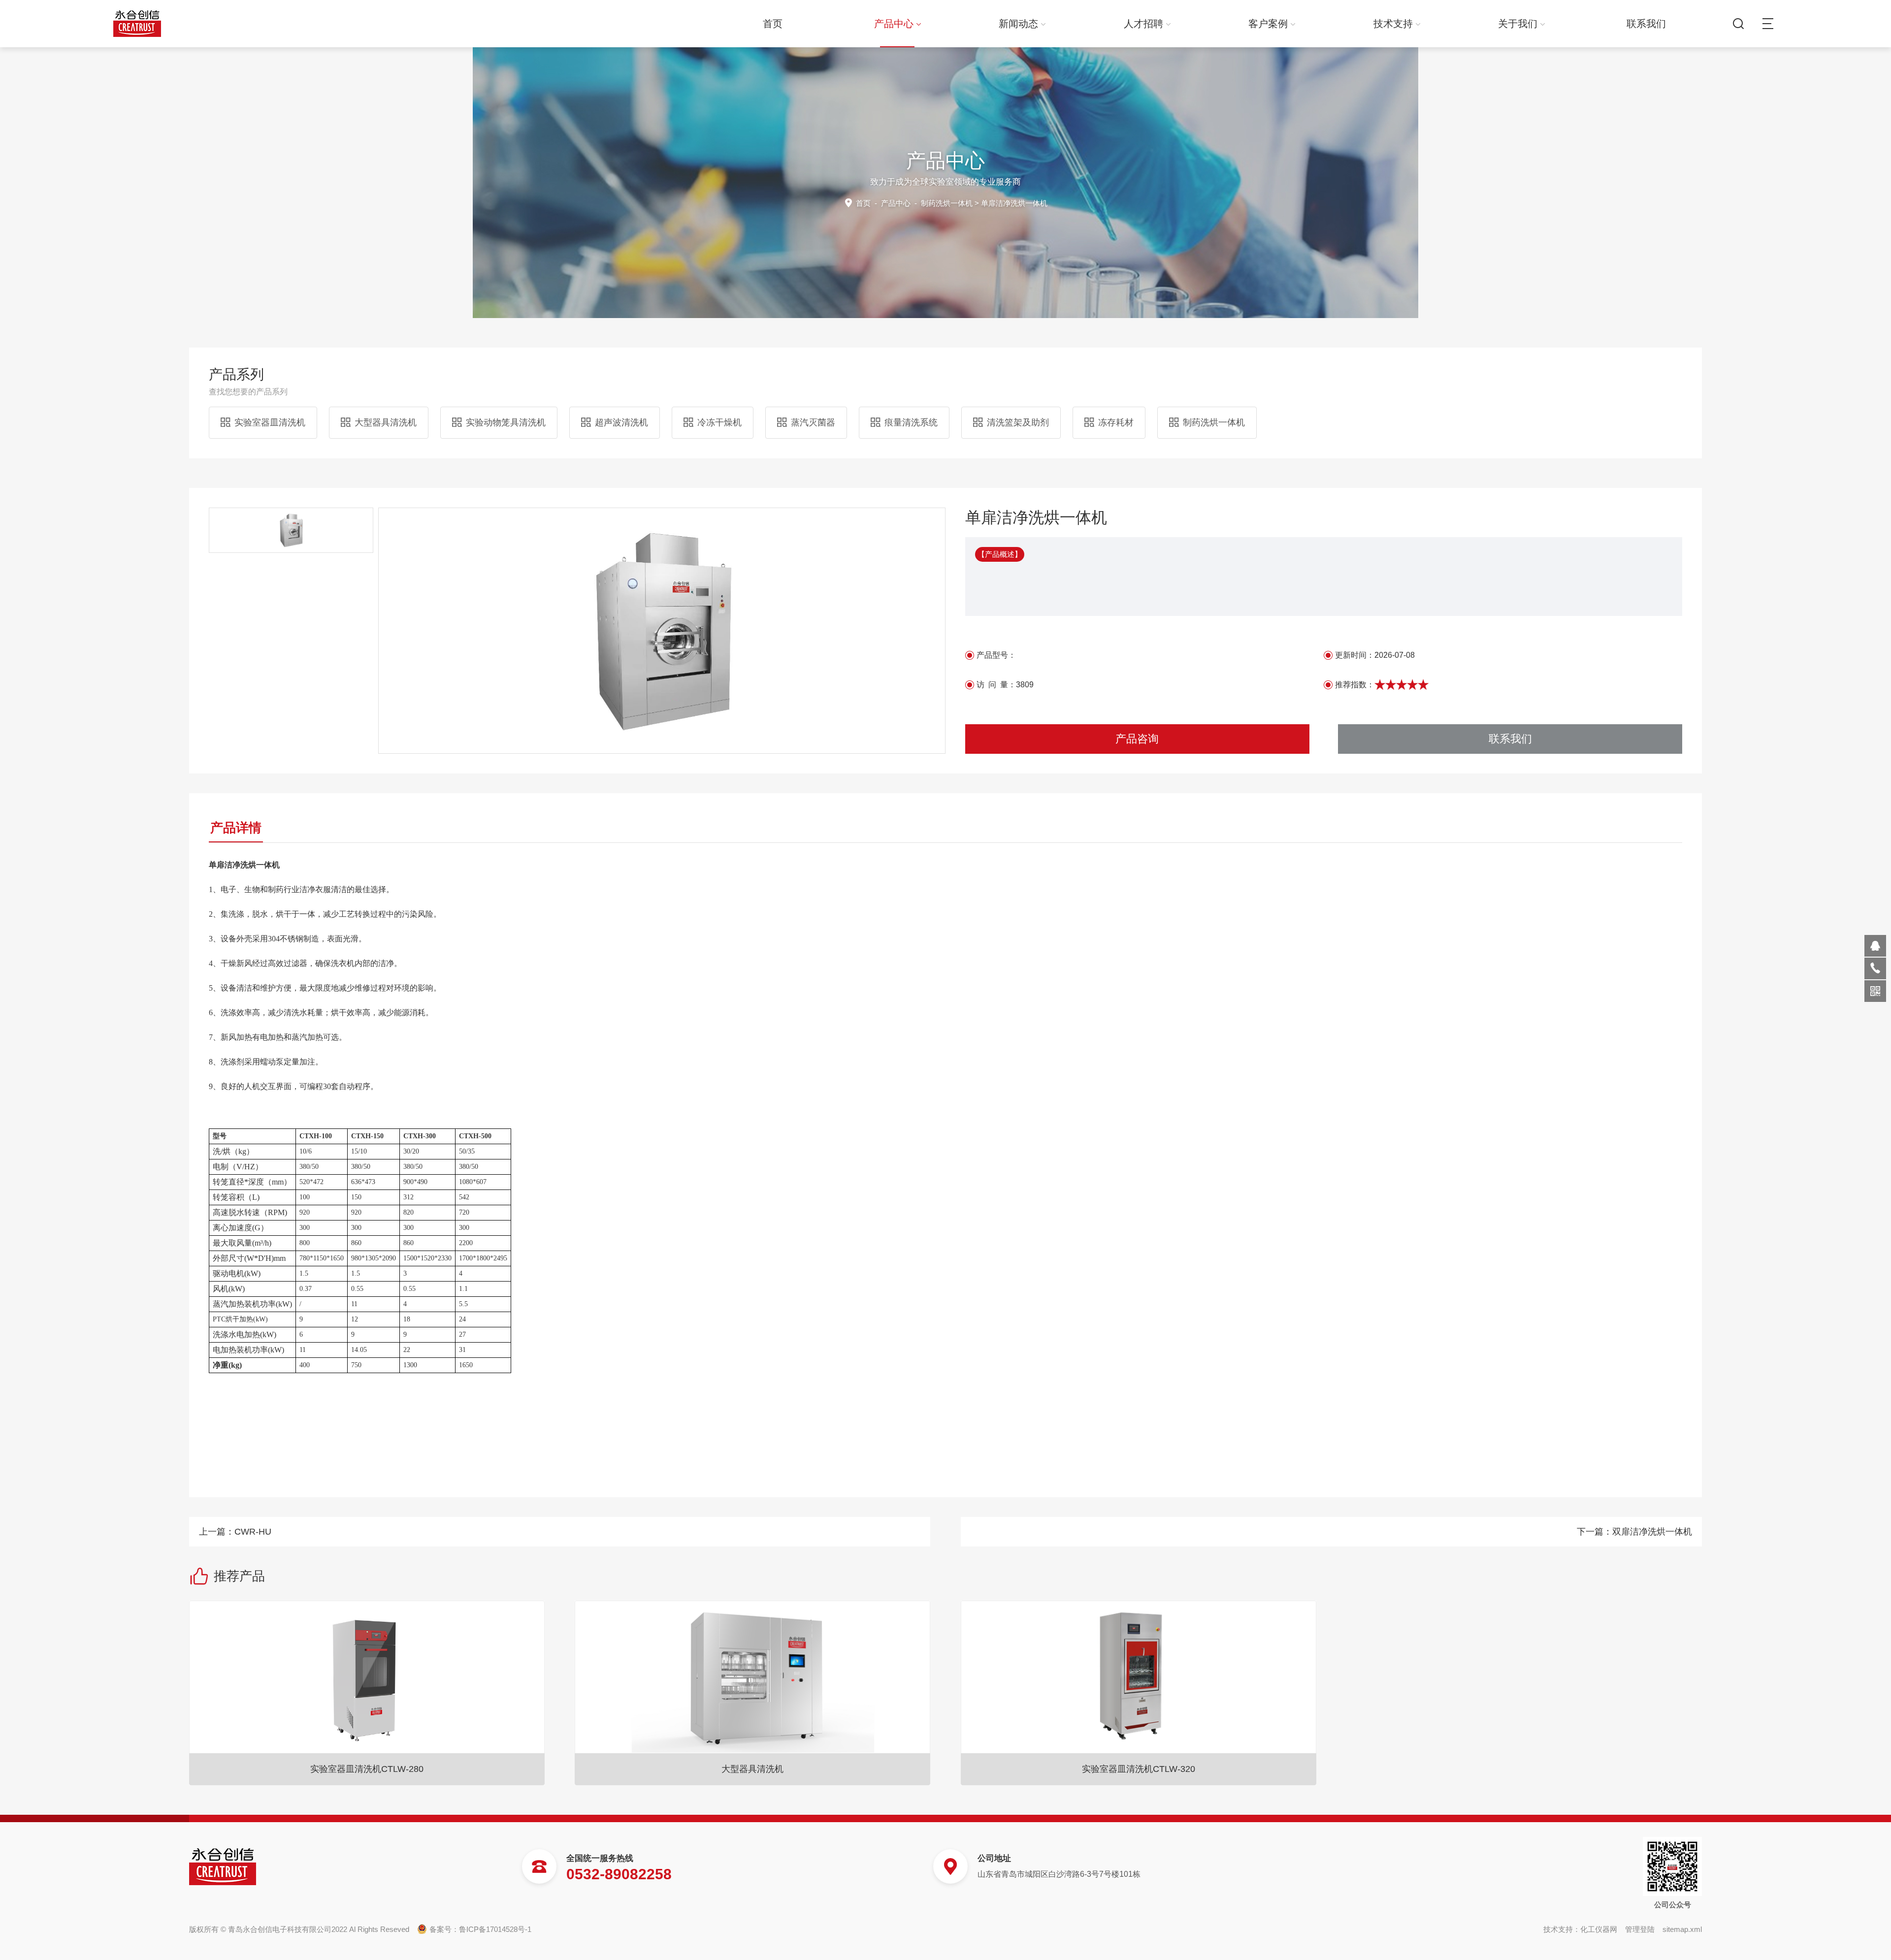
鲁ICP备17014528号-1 (495, 1929)
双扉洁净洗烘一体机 (1652, 1532)
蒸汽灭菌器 (813, 422)
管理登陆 (1640, 1929)
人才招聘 (1143, 24)
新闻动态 (1018, 24)
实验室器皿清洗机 (270, 422)
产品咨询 (1137, 739)
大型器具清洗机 (386, 422)
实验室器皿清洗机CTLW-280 (367, 1769)
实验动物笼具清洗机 (506, 422)
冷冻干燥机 (719, 422)
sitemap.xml (1682, 1929)
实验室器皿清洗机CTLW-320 (1139, 1769)
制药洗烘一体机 (947, 203)
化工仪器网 (1599, 1929)
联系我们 (1646, 24)
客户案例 (1268, 24)
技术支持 (1393, 24)
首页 (773, 24)
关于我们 (1518, 24)
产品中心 (894, 24)
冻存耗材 (1116, 422)
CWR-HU (253, 1532)
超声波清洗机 (621, 422)
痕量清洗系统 (911, 422)
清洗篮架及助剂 (1018, 422)
